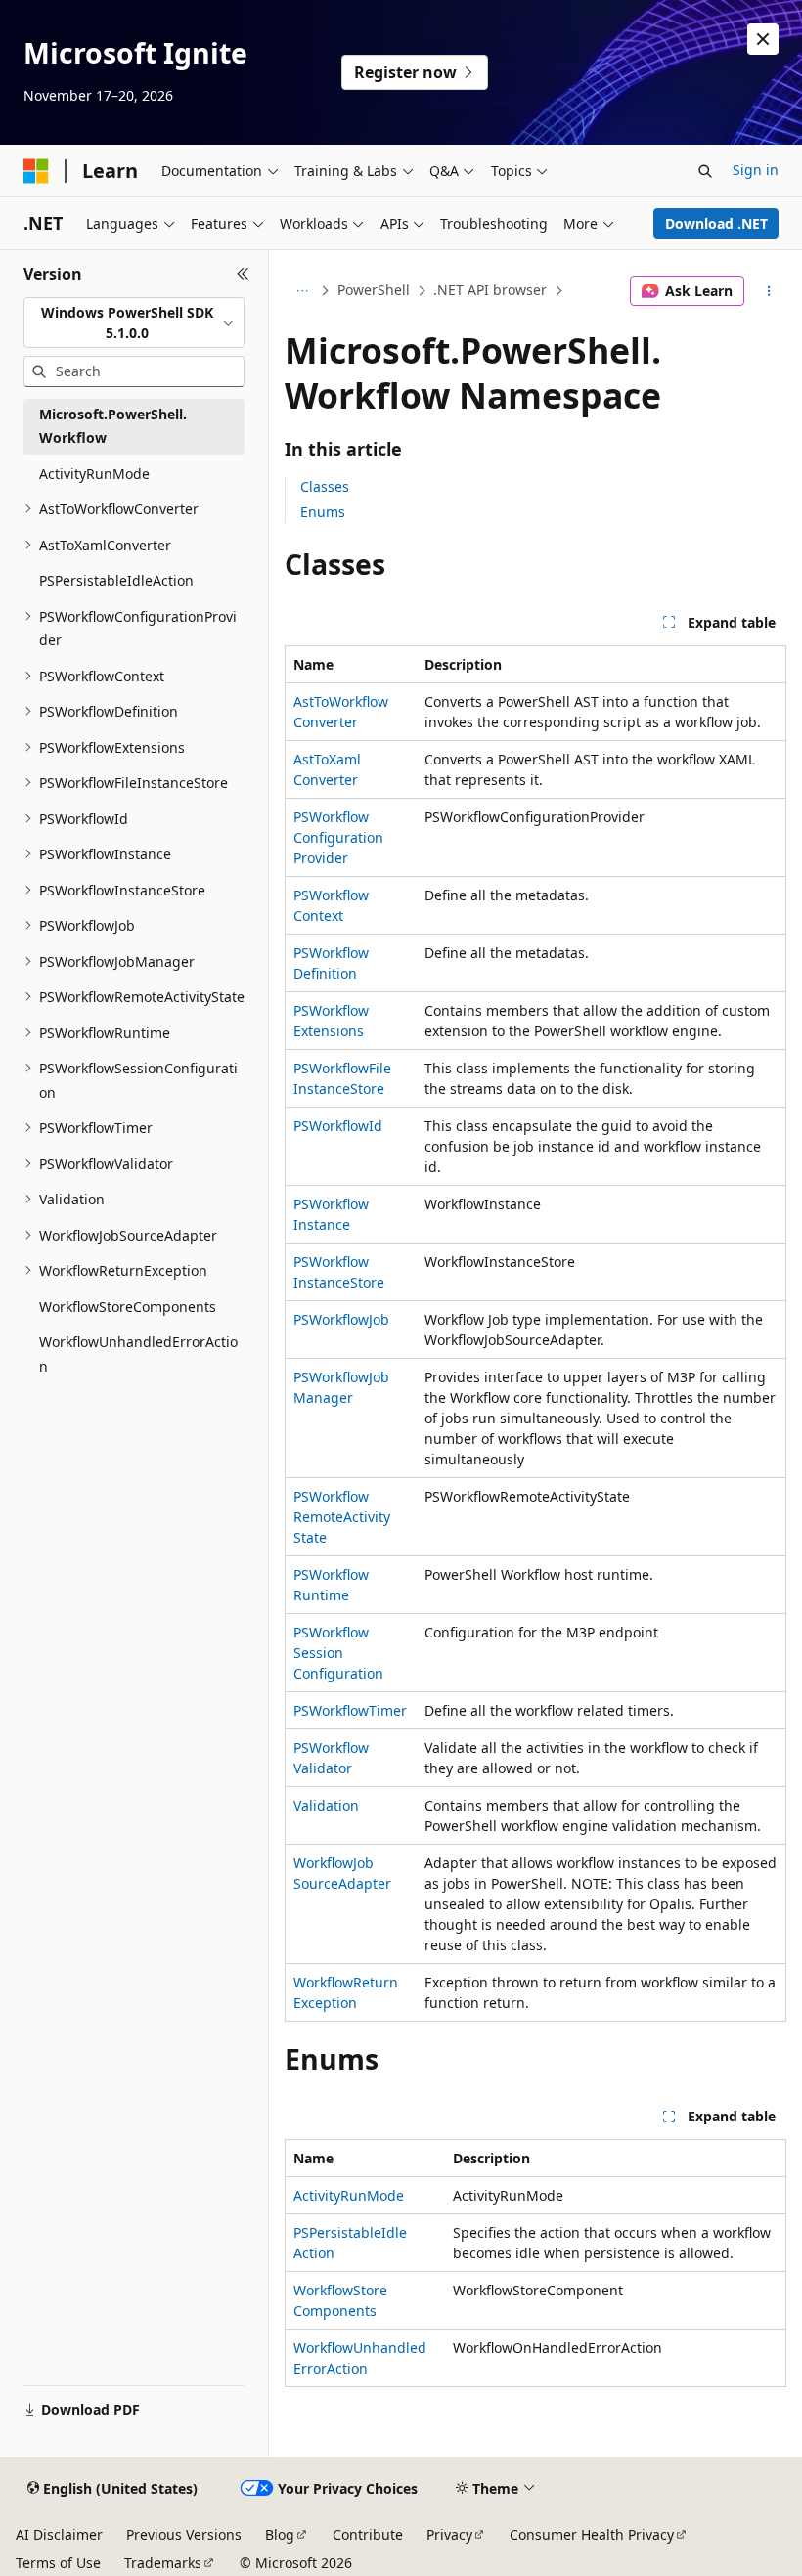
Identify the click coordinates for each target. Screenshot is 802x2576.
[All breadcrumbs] (302, 291)
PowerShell (374, 290)
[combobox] (134, 323)
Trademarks (163, 2563)
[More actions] (769, 291)
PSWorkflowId (338, 1126)
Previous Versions (184, 2534)
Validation (326, 1805)
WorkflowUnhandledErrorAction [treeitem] (138, 1354)
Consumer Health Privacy (592, 2534)
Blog (280, 2534)
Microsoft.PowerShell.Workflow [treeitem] (113, 426)
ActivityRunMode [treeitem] (94, 474)
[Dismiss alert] (763, 39)
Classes (325, 486)
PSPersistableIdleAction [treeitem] (116, 580)
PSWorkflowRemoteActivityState (342, 1517)
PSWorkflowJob (341, 1319)
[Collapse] (243, 274)
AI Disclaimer (59, 2534)
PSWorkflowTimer (350, 1710)
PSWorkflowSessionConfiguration (338, 1653)
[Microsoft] (36, 171)
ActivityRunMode (349, 2195)
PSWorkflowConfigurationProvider (338, 837)
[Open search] (705, 171)
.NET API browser (490, 290)
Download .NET (716, 223)
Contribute (368, 2534)
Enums (323, 512)
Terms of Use (58, 2563)
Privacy (449, 2534)
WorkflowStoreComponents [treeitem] (128, 1307)
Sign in (756, 170)
